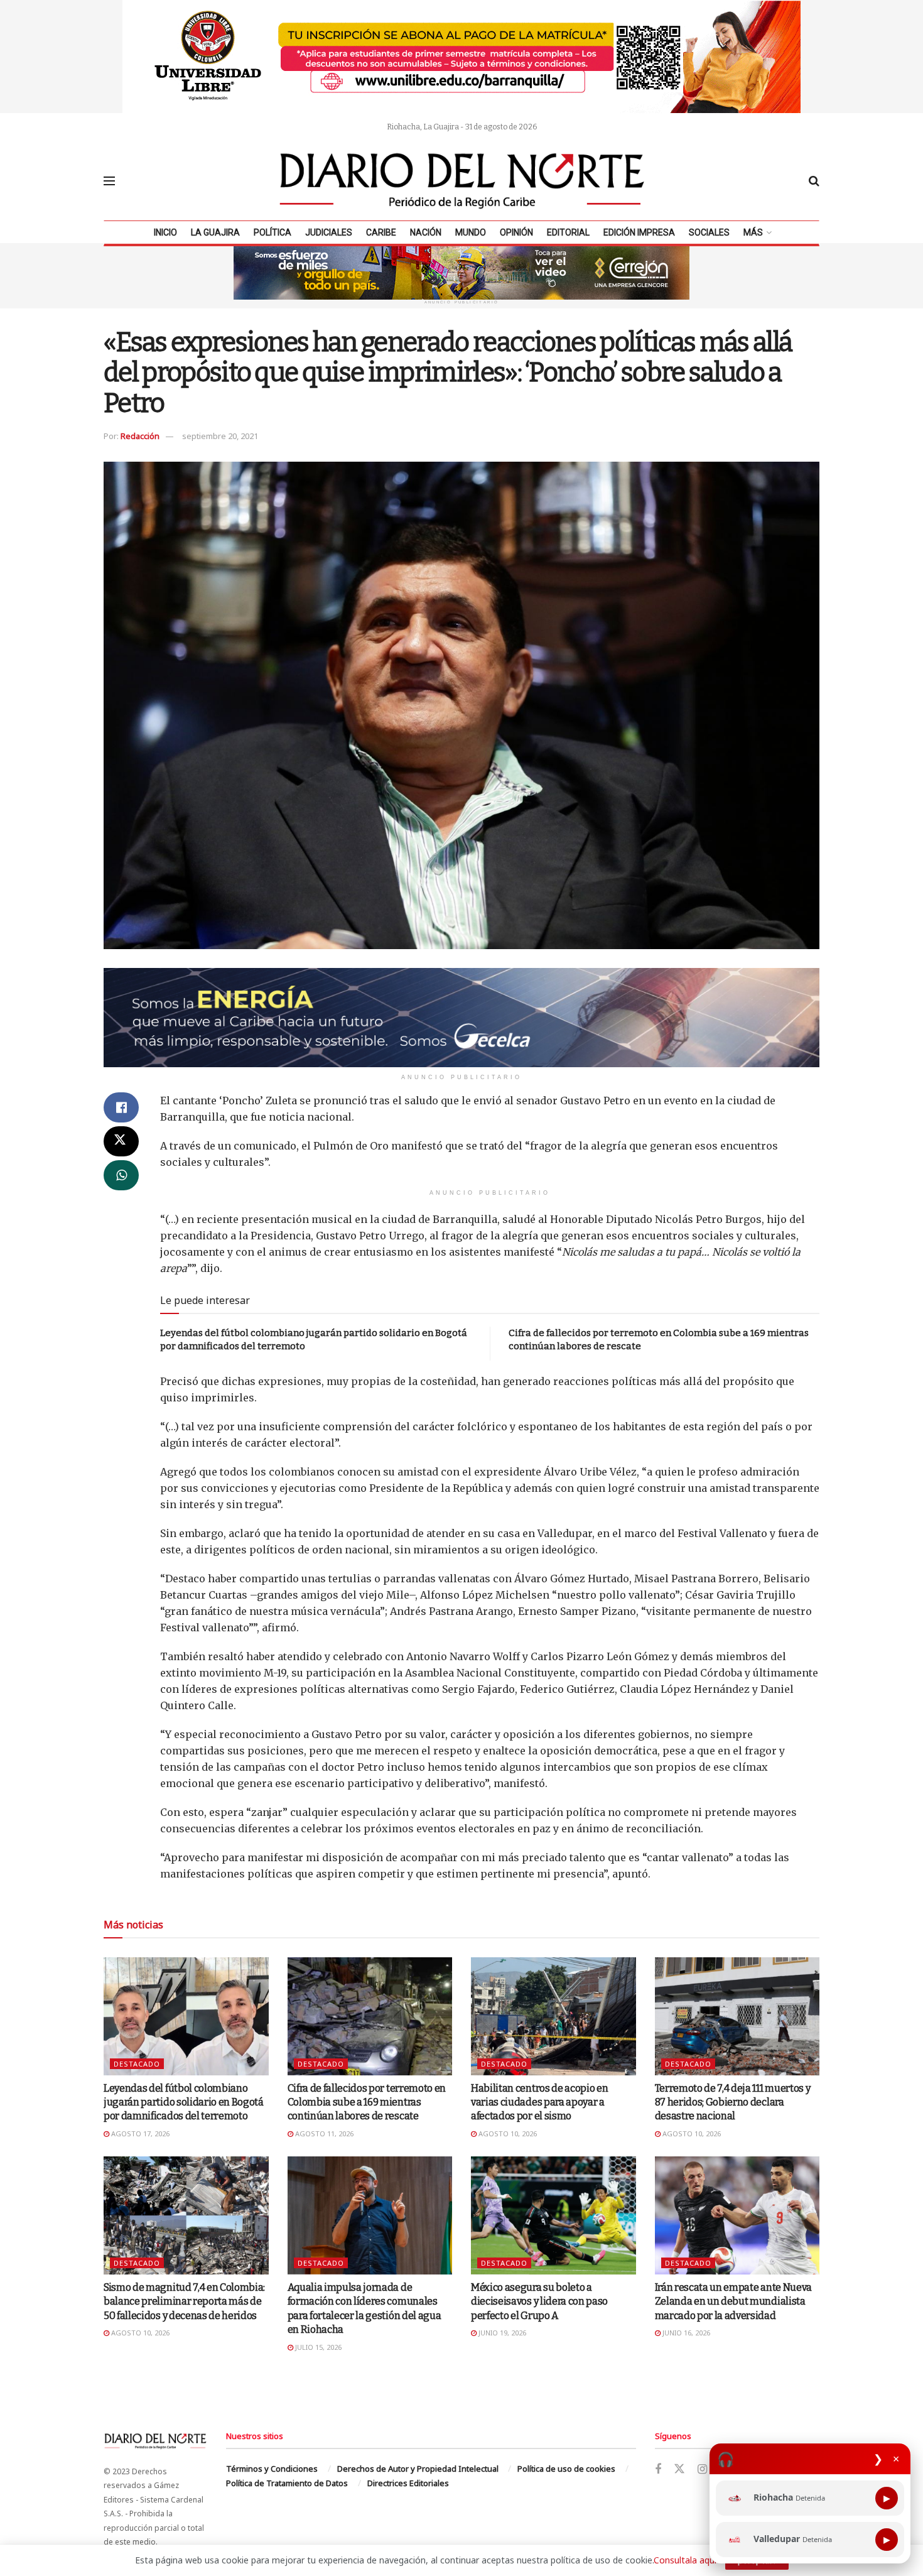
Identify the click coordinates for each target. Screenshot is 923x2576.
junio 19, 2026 (501, 2333)
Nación (426, 232)
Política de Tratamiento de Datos (287, 2483)
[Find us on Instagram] (702, 2470)
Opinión (516, 232)
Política (273, 232)
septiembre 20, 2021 (220, 436)
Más (753, 232)
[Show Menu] (109, 181)
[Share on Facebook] (121, 1107)
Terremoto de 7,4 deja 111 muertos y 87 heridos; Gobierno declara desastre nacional (733, 2102)
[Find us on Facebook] (658, 2470)
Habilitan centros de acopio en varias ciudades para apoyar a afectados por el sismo (539, 2102)
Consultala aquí (685, 2560)
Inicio (165, 232)
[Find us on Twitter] (679, 2469)
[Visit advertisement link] (462, 57)
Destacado (137, 2064)
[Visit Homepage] (462, 181)
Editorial (568, 232)
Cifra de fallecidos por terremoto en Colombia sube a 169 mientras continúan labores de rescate (367, 2102)
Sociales (709, 232)
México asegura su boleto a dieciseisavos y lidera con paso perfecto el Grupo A (539, 2302)
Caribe (381, 232)
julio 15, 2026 (317, 2347)
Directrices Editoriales (408, 2483)
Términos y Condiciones (272, 2469)
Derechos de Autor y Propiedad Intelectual (418, 2469)
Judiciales (329, 232)
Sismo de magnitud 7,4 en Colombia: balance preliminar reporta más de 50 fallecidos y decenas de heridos (184, 2302)
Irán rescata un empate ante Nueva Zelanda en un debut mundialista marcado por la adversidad (733, 2302)
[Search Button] (814, 181)
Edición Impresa (639, 232)
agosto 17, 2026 (139, 2133)
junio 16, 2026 (685, 2333)
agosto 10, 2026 (507, 2133)
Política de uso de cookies (566, 2469)
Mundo (471, 232)
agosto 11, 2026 (323, 2133)
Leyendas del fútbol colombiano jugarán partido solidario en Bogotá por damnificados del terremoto (184, 2102)
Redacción (140, 436)
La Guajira (215, 232)
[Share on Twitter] (121, 1141)
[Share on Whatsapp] (121, 1175)
